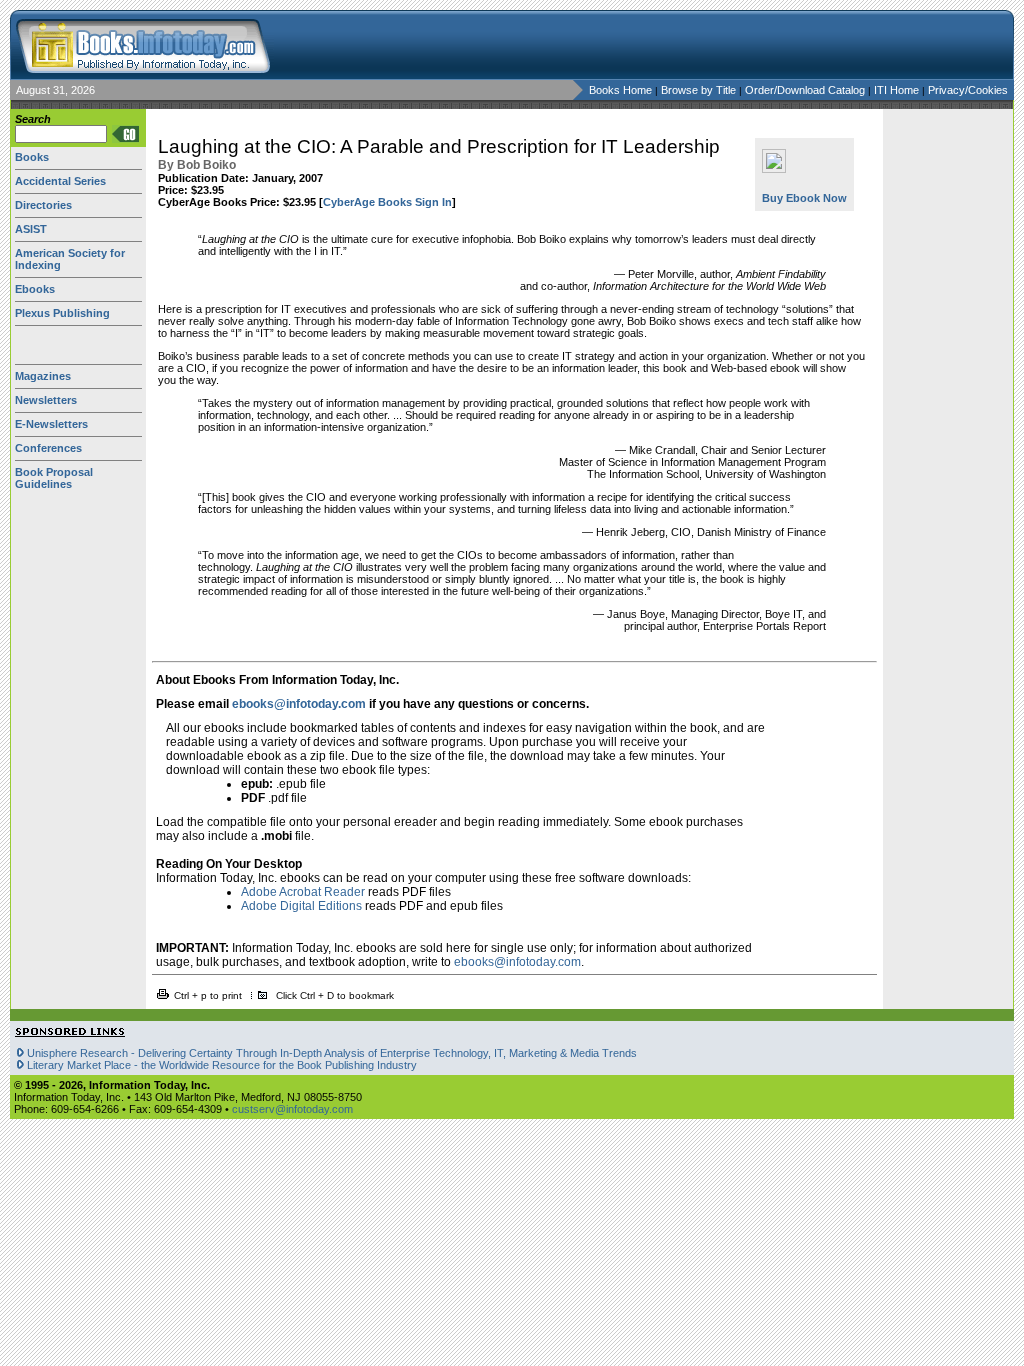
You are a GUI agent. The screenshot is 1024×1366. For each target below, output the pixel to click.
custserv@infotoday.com (292, 1109)
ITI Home (898, 90)
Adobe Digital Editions (301, 906)
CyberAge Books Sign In (387, 202)
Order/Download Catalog (806, 90)
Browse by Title (700, 90)
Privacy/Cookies (968, 90)
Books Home (620, 90)
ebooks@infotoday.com (299, 704)
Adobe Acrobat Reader (303, 892)
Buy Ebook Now (804, 198)
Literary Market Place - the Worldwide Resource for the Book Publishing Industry (222, 1065)
